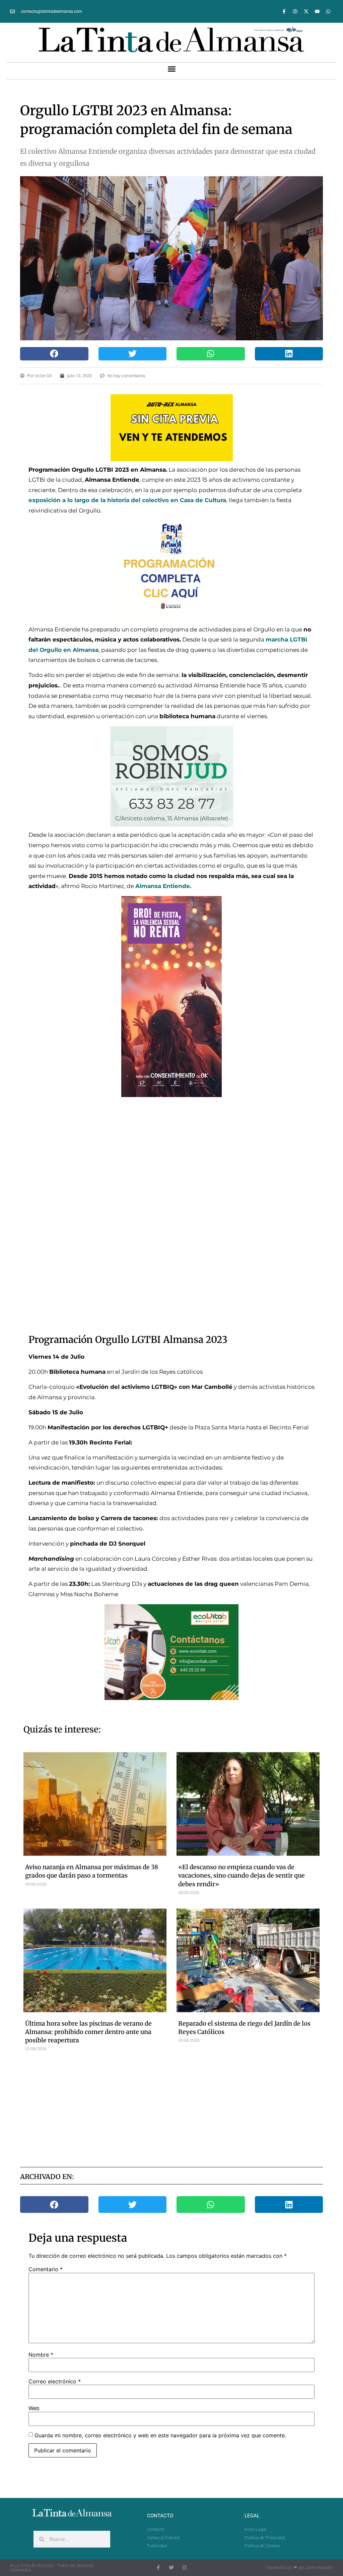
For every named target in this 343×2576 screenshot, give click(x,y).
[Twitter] (171, 2567)
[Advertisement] (185, 2108)
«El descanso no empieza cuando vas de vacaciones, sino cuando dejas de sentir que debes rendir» (242, 1875)
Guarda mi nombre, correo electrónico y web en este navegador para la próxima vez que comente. (160, 2435)
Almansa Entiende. (163, 886)
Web (34, 2408)
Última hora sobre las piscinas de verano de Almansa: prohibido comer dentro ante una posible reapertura (88, 2032)
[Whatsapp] (328, 11)
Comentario (46, 2269)
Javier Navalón (319, 2567)
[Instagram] (295, 11)
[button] (171, 69)
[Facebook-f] (284, 11)
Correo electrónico (55, 2381)
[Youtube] (317, 11)
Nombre (41, 2355)
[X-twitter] (306, 11)
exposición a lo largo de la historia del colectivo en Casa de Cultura (127, 500)
